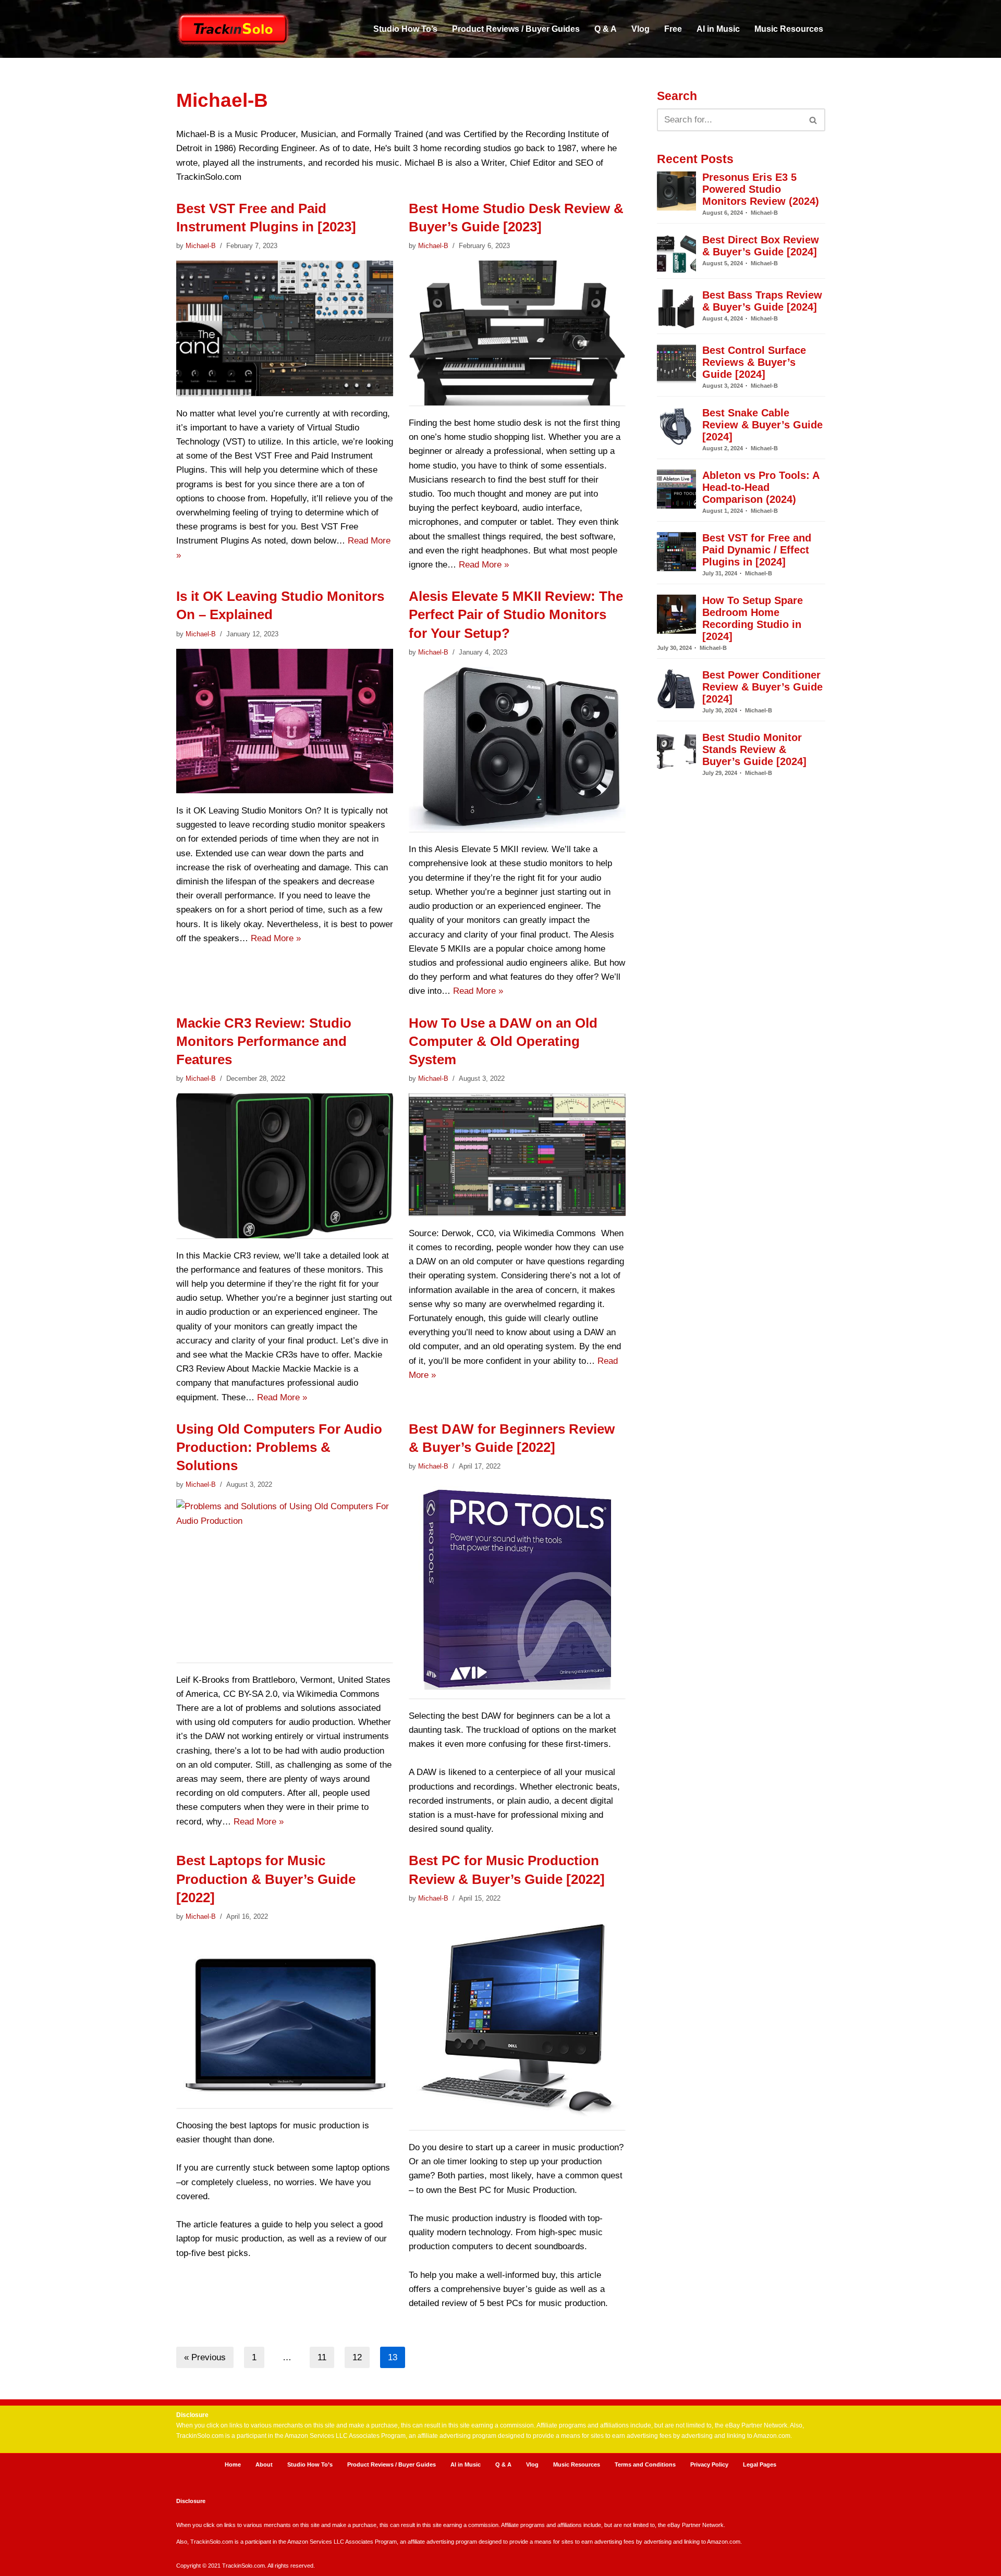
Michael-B (201, 246)
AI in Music (718, 29)
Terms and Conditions (645, 2464)
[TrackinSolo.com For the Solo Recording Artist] (234, 29)
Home (233, 2464)
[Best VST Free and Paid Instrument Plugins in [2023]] (285, 328)
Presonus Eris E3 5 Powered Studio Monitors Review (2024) (761, 189)
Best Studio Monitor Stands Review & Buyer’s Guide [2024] (754, 749)
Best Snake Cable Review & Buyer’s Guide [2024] (762, 425)
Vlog (640, 29)
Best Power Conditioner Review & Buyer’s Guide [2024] (762, 687)
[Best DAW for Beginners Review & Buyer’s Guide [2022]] (517, 1589)
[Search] (814, 120)
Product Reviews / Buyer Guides (516, 29)
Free (673, 29)
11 (322, 2357)
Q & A (606, 29)
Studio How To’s (405, 29)
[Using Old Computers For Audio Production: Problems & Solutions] (285, 1581)
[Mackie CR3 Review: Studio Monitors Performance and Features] (285, 1166)
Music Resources (789, 29)
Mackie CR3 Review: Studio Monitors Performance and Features (264, 1041)
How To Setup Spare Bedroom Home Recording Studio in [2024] (753, 618)
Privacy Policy (709, 2464)
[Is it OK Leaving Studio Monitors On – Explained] (285, 721)
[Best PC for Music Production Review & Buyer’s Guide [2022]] (517, 2022)
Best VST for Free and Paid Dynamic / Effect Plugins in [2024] (757, 550)
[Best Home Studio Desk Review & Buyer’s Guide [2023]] (517, 333)
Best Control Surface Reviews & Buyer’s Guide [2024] (754, 362)
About (264, 2464)
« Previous (205, 2357)
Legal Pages (760, 2464)
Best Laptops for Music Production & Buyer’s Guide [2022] (266, 1879)
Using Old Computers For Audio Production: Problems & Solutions (279, 1447)
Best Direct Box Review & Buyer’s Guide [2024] (761, 246)
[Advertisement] (741, 1203)
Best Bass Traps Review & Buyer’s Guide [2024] (762, 301)
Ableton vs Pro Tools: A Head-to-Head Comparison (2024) (761, 487)
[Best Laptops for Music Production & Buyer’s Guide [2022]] (285, 2020)
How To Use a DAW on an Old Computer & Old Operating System (503, 1041)
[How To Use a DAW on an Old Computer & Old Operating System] (517, 1155)
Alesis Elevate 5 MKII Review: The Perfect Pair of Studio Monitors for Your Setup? (516, 614)
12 (357, 2357)
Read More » (484, 565)
